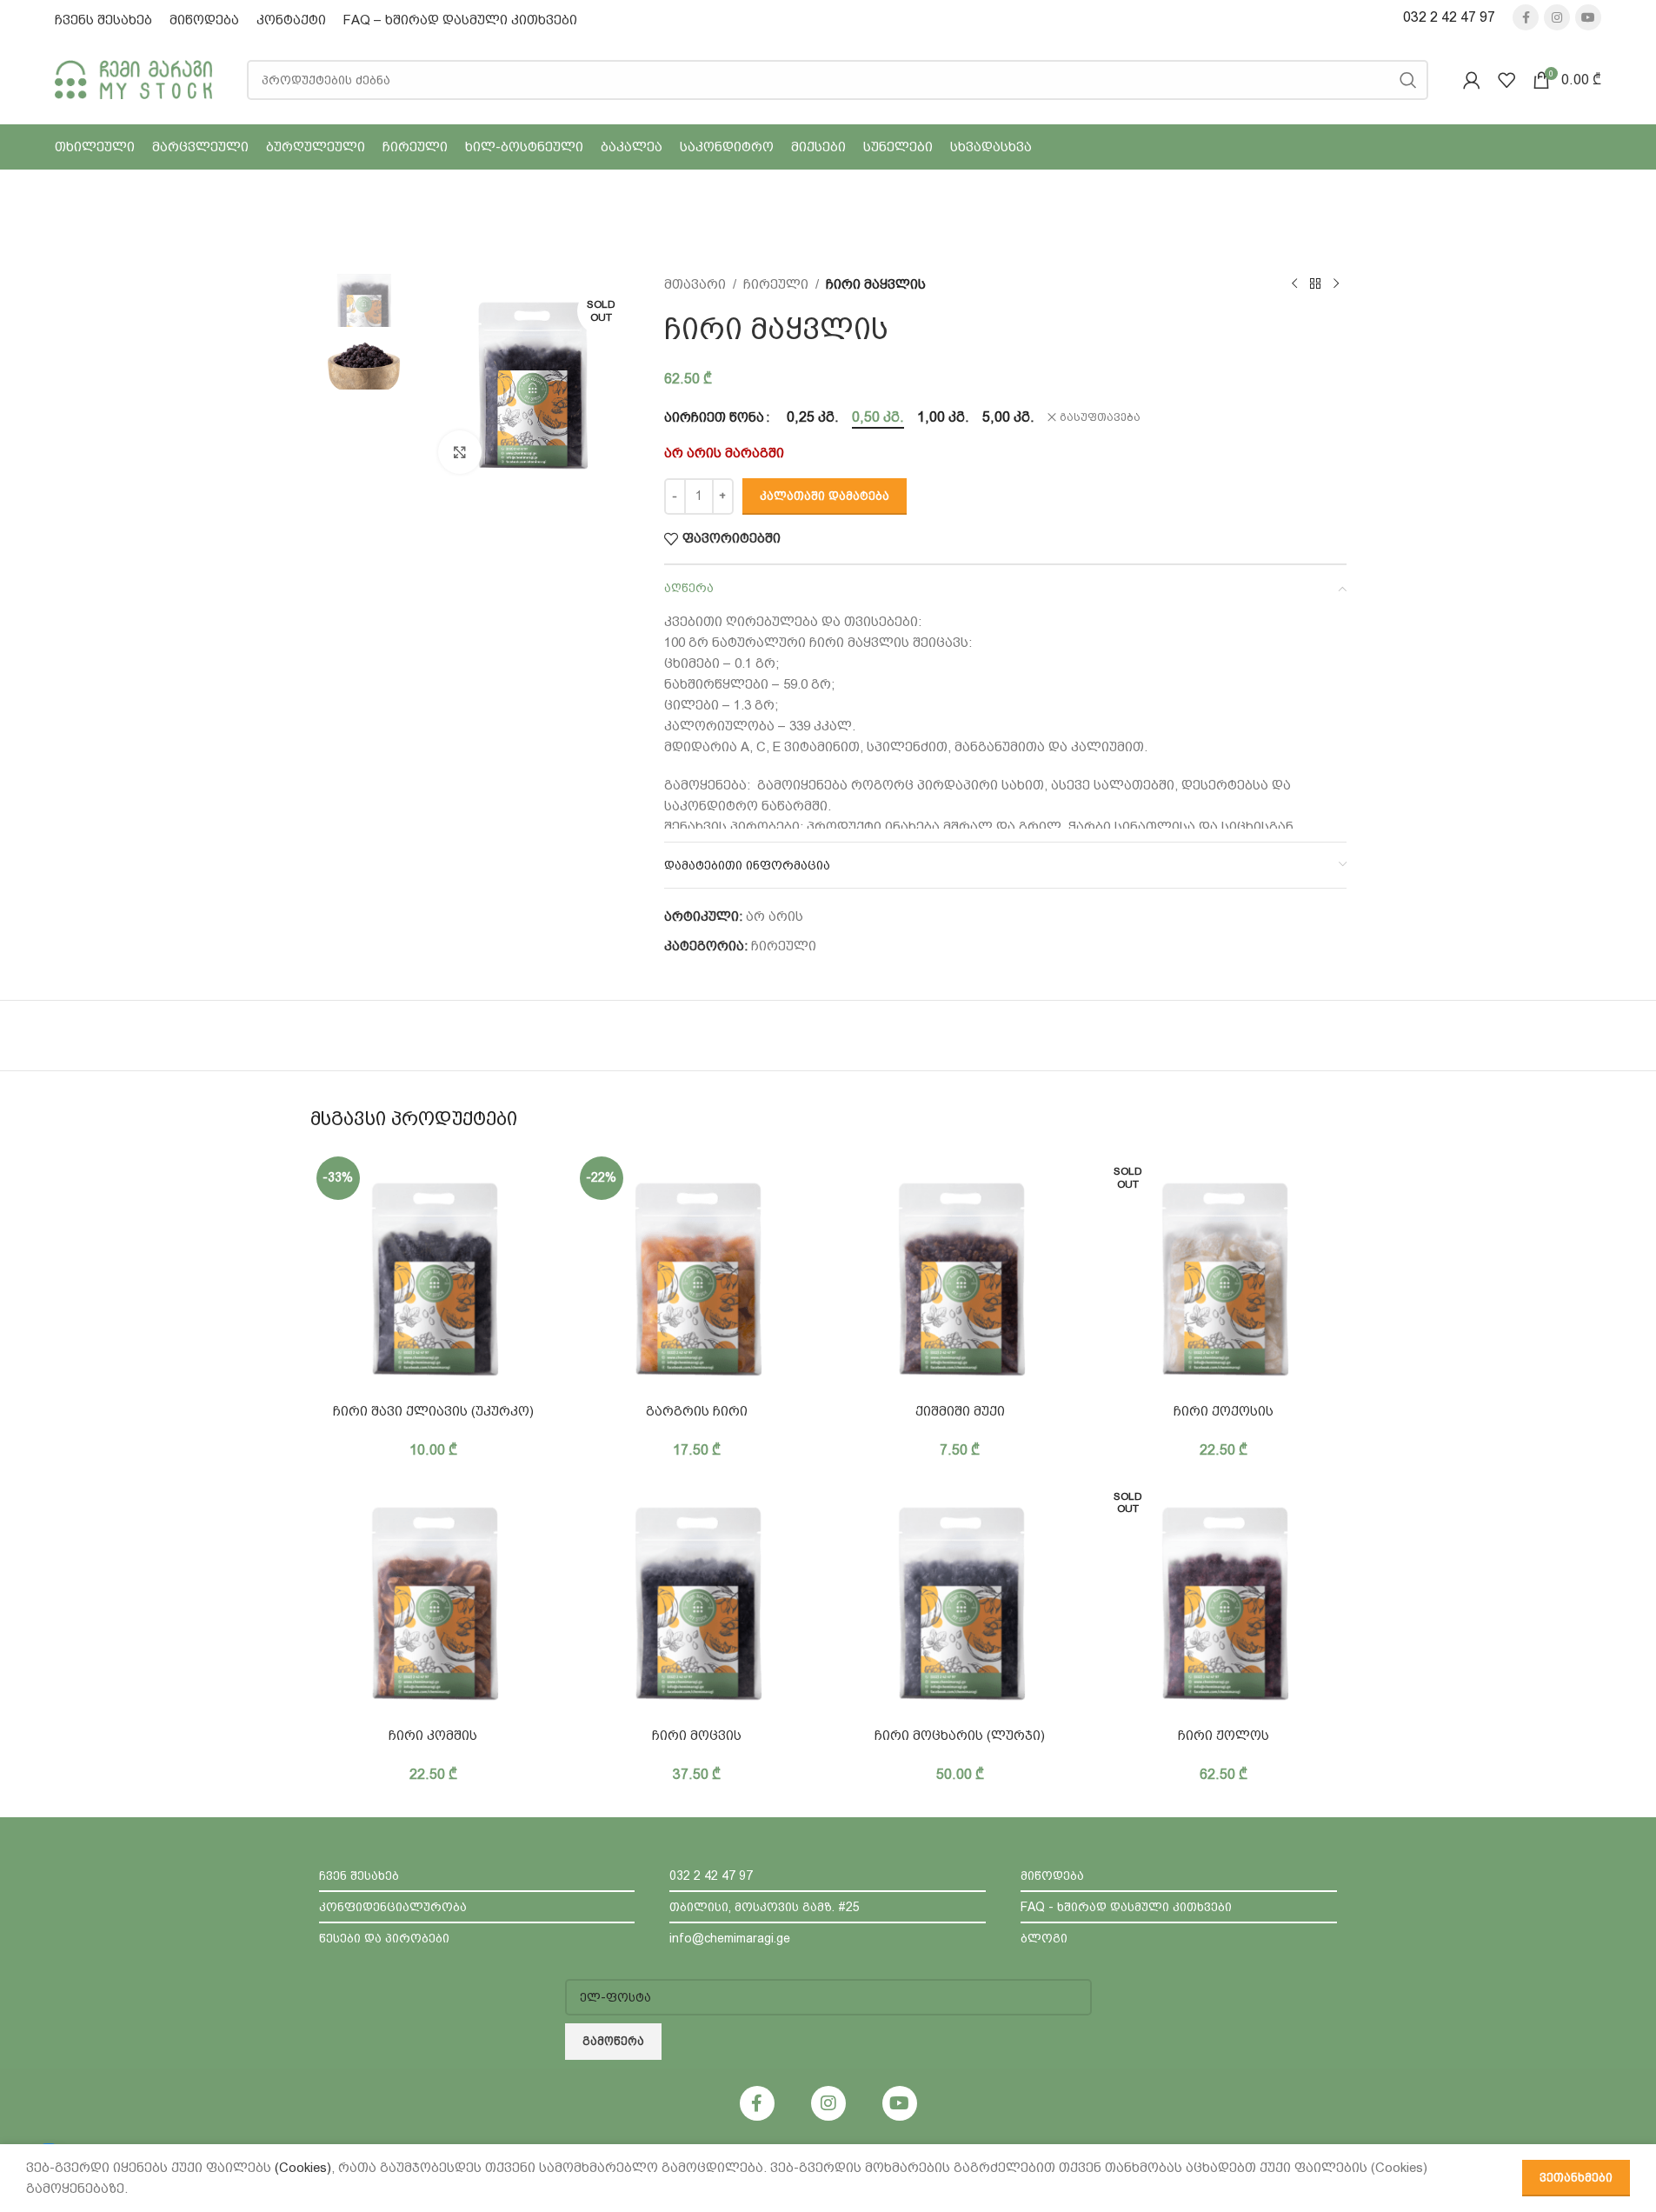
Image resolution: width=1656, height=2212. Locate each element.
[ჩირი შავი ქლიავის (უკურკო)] (433, 1273)
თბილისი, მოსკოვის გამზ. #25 (765, 1907)
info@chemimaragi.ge (730, 1938)
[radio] (813, 417)
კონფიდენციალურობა (393, 1907)
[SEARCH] (1408, 80)
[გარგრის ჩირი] (697, 1273)
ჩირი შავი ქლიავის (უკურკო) (433, 1411)
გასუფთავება (1100, 417)
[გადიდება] (460, 452)
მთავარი (695, 284)
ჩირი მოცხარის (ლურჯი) (960, 1736)
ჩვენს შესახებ (103, 20)
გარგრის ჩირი (697, 1411)
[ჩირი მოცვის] (697, 1598)
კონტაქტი (291, 20)
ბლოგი (1044, 1938)
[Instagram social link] (1557, 17)
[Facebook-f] (757, 2103)
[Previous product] (1294, 284)
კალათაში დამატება (825, 496)
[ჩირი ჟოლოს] (1224, 1598)
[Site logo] (133, 78)
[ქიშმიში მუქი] (960, 1273)
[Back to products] (1315, 284)
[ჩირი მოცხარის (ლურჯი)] (960, 1598)
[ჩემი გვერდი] (1472, 80)
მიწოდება (204, 20)
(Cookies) (303, 2168)
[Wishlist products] (1506, 80)
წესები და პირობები (384, 1938)
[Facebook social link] (1526, 17)
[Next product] (1336, 284)
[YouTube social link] (1588, 17)
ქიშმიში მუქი (960, 1411)
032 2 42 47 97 (1449, 17)
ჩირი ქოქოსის (1224, 1411)
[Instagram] (828, 2103)
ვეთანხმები (1576, 2178)
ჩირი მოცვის (697, 1736)
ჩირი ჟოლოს (1224, 1736)
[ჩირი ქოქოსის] (1224, 1273)
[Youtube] (900, 2103)
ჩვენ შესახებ (359, 1876)
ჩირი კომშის (433, 1736)
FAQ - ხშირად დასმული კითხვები (1126, 1907)
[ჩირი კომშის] (433, 1598)
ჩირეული (776, 284)
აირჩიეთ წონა (714, 417)
